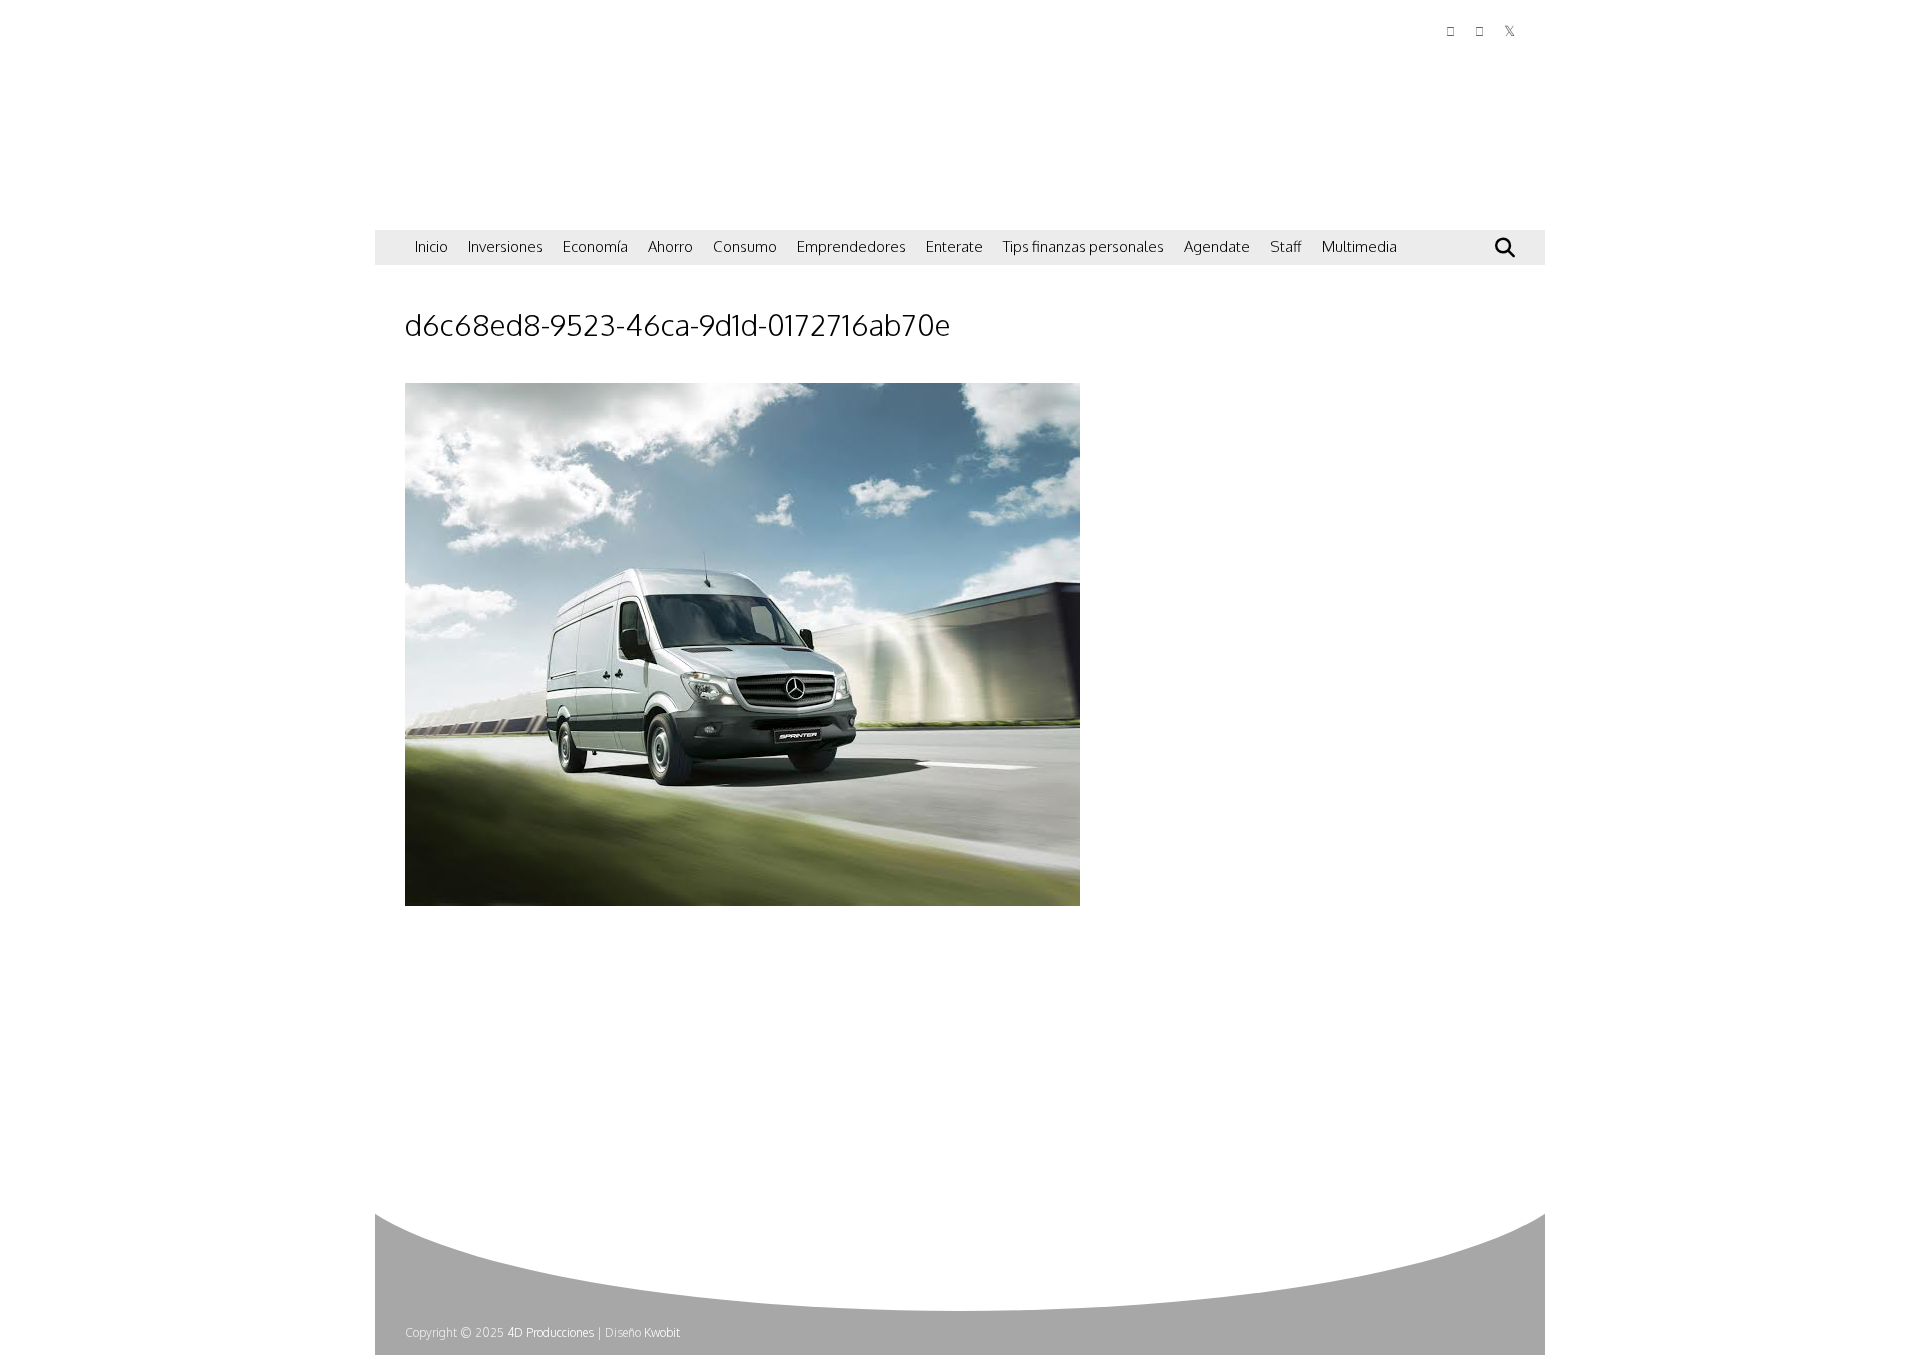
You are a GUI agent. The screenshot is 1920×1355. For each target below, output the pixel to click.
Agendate (1217, 246)
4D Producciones (550, 1332)
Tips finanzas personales (1083, 246)
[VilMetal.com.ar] (505, 205)
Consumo (745, 246)
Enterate (954, 246)
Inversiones (505, 246)
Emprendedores (851, 246)
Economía (595, 246)
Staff (1286, 246)
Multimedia (1359, 246)
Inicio (431, 246)
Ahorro (670, 246)
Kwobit (662, 1332)
